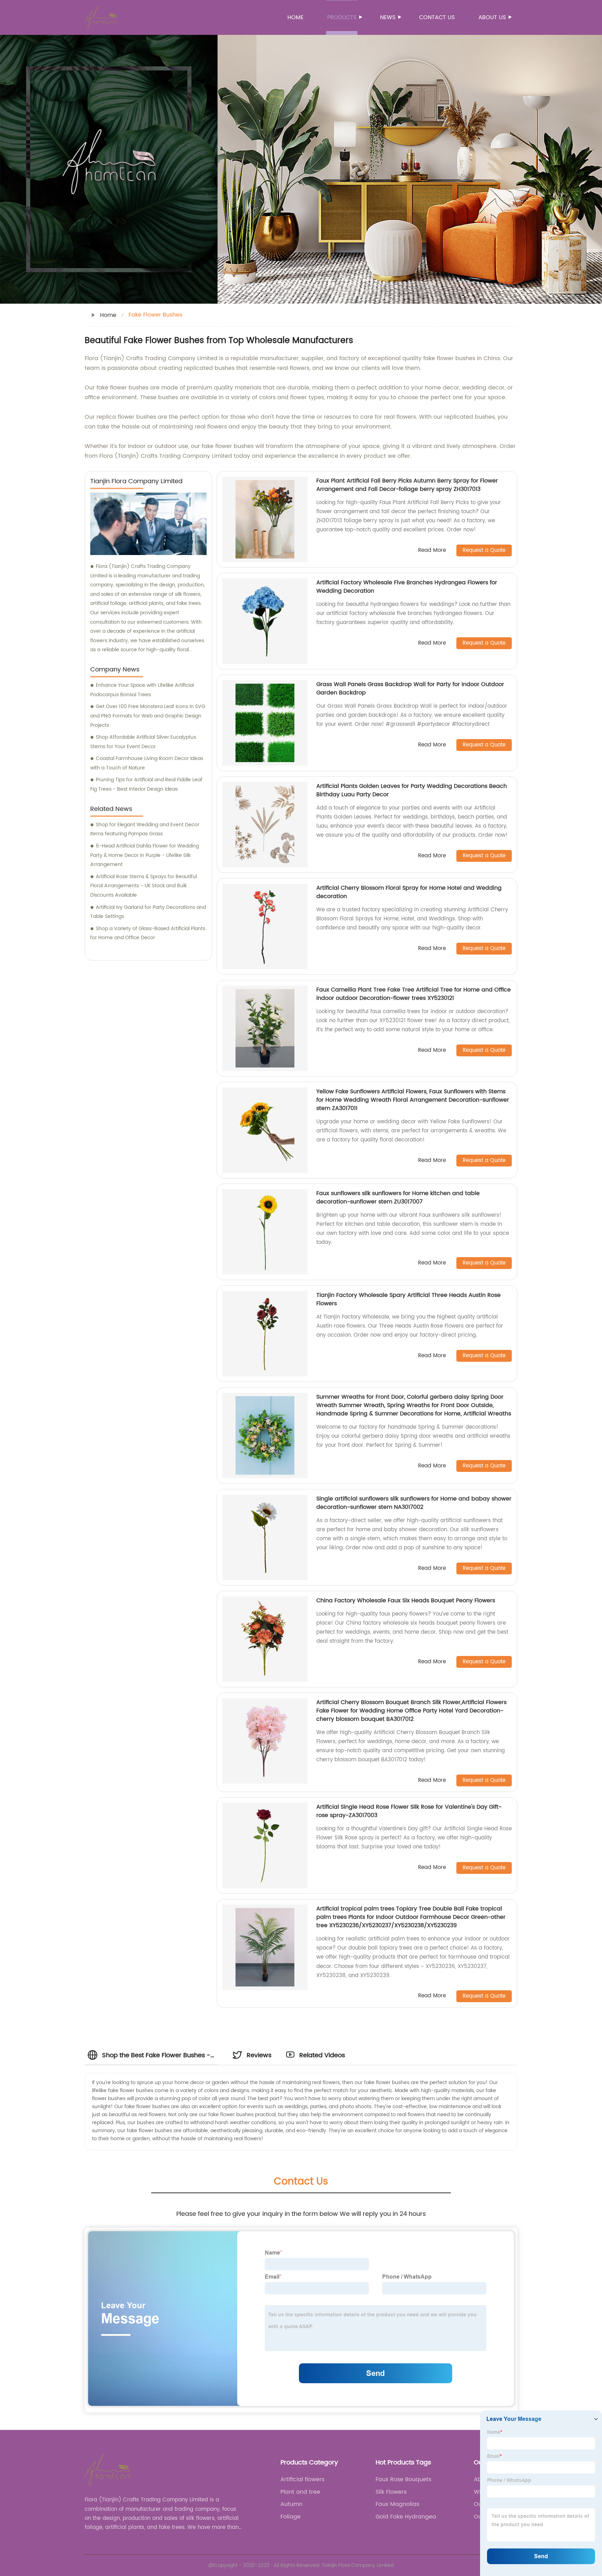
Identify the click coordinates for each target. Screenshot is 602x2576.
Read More (432, 551)
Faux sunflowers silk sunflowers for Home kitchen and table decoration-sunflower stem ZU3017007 (398, 1198)
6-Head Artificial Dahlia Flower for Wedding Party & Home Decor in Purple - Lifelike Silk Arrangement (145, 855)
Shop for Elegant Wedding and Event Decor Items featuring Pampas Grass (145, 829)
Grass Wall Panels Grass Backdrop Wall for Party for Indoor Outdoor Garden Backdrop (410, 689)
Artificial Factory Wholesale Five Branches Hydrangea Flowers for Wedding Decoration (407, 587)
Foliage (291, 2517)
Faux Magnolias (397, 2504)
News (388, 17)
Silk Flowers (391, 2492)
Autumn (291, 2504)
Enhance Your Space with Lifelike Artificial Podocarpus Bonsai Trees (142, 690)
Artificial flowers (302, 2479)
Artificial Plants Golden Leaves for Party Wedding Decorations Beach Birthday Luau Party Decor (412, 790)
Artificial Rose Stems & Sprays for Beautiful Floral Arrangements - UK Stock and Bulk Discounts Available (144, 886)
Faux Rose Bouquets (403, 2479)
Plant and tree (300, 2492)
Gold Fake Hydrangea (406, 2517)
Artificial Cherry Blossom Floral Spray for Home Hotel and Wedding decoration (409, 892)
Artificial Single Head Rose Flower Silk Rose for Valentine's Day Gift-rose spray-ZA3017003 (409, 1811)
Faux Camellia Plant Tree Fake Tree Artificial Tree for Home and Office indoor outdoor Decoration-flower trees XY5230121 (414, 994)
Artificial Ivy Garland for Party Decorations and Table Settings (148, 912)
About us (492, 17)
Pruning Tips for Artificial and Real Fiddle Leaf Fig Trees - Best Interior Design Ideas (146, 784)
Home (295, 17)
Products (342, 17)
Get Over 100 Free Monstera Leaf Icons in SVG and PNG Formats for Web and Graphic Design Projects (148, 716)
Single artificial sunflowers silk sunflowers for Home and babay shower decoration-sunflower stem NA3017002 (414, 1503)
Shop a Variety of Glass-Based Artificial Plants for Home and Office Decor (148, 933)
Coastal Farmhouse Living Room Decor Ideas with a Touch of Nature (147, 763)
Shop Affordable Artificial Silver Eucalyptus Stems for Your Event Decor (143, 742)
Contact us (437, 17)
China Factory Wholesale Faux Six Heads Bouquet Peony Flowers (406, 1601)
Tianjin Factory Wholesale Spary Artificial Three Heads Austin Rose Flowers (408, 1299)
